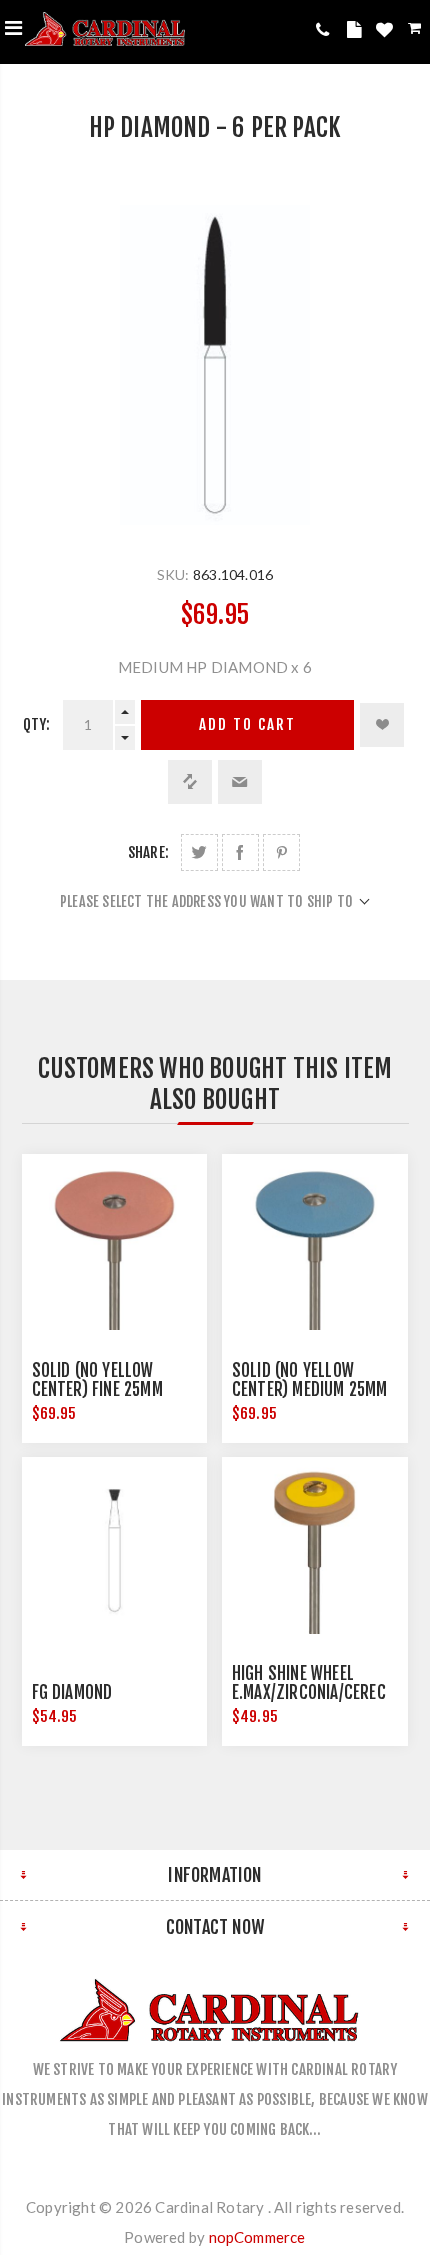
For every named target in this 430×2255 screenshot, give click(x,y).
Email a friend (240, 782)
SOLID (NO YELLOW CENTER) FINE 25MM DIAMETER (97, 1389)
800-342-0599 (326, 29)
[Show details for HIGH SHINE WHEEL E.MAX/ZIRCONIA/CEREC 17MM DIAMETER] (315, 1550)
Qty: (37, 724)
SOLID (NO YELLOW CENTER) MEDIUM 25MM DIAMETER (310, 1389)
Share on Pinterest (281, 852)
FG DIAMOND (72, 1692)
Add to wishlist (382, 725)
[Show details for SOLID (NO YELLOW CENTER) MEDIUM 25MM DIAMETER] (315, 1247)
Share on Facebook (240, 852)
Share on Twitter (199, 852)
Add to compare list (190, 782)
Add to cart (247, 724)
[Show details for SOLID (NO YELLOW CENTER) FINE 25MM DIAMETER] (115, 1247)
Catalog (357, 33)
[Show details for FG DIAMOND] (115, 1550)
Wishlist (387, 33)
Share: (148, 852)
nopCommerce (257, 2237)
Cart (416, 31)
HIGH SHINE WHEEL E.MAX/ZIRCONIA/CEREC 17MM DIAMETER (309, 1692)
